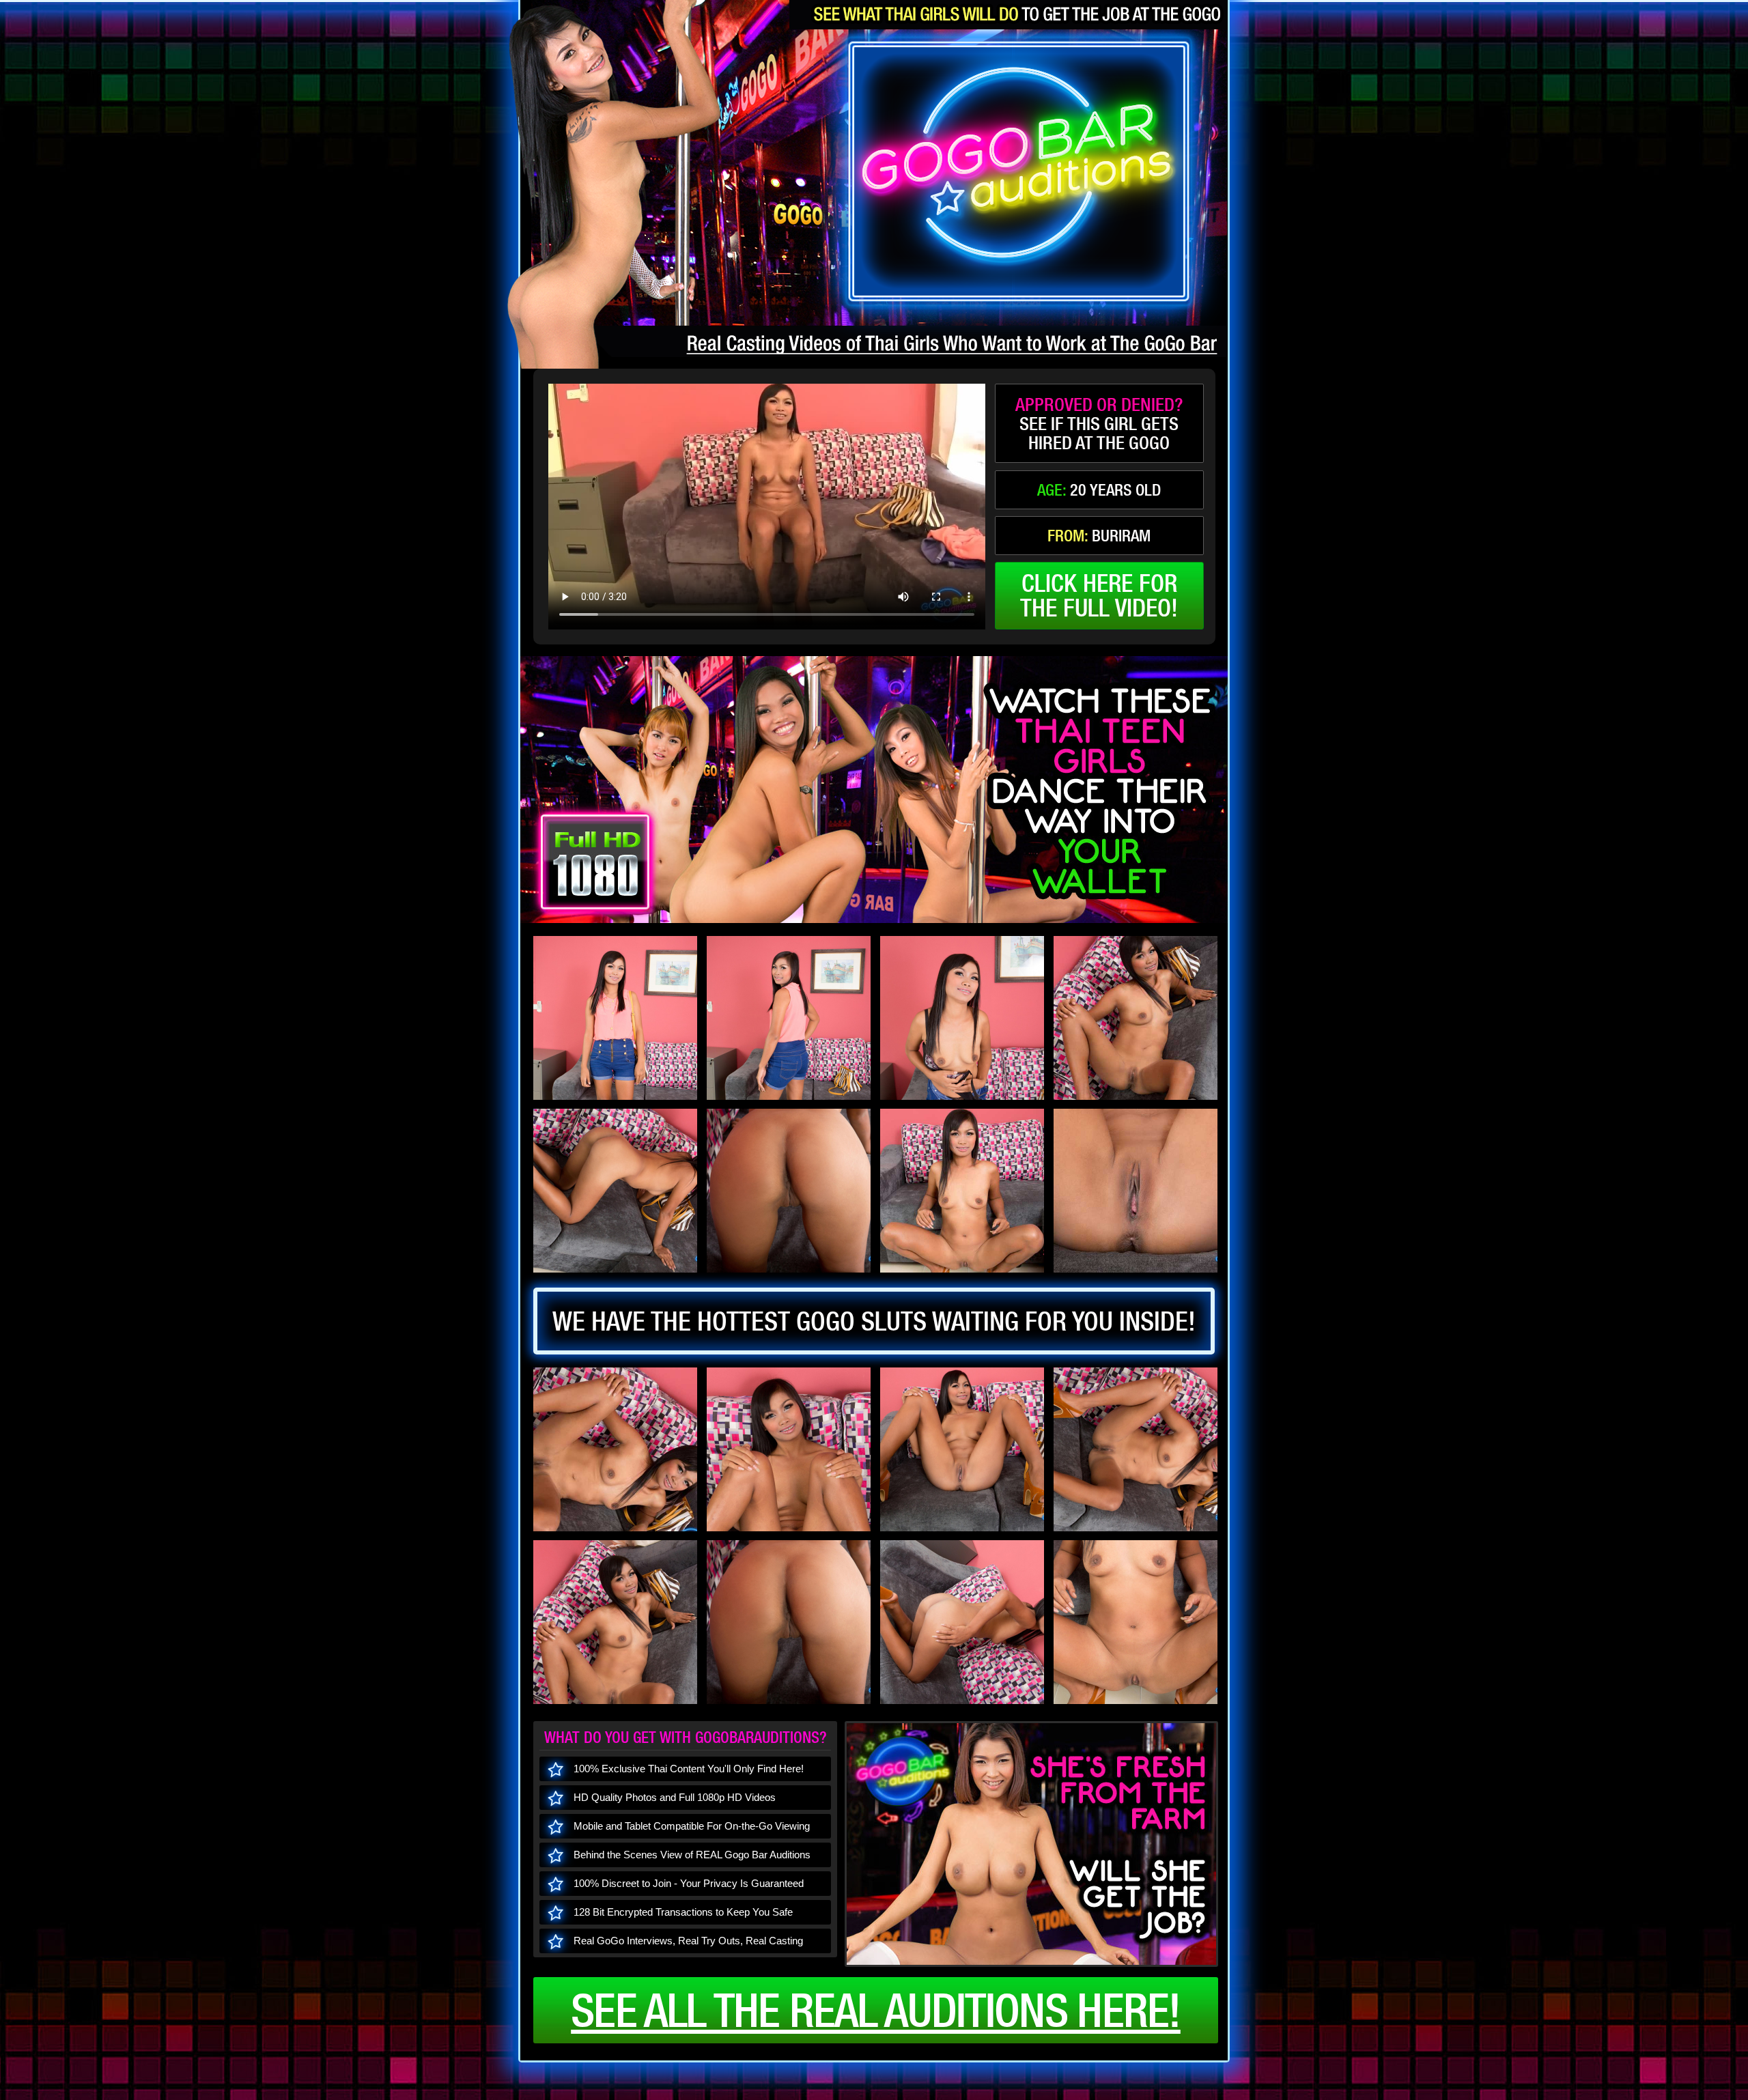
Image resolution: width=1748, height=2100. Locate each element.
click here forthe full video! (1099, 595)
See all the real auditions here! (876, 2010)
